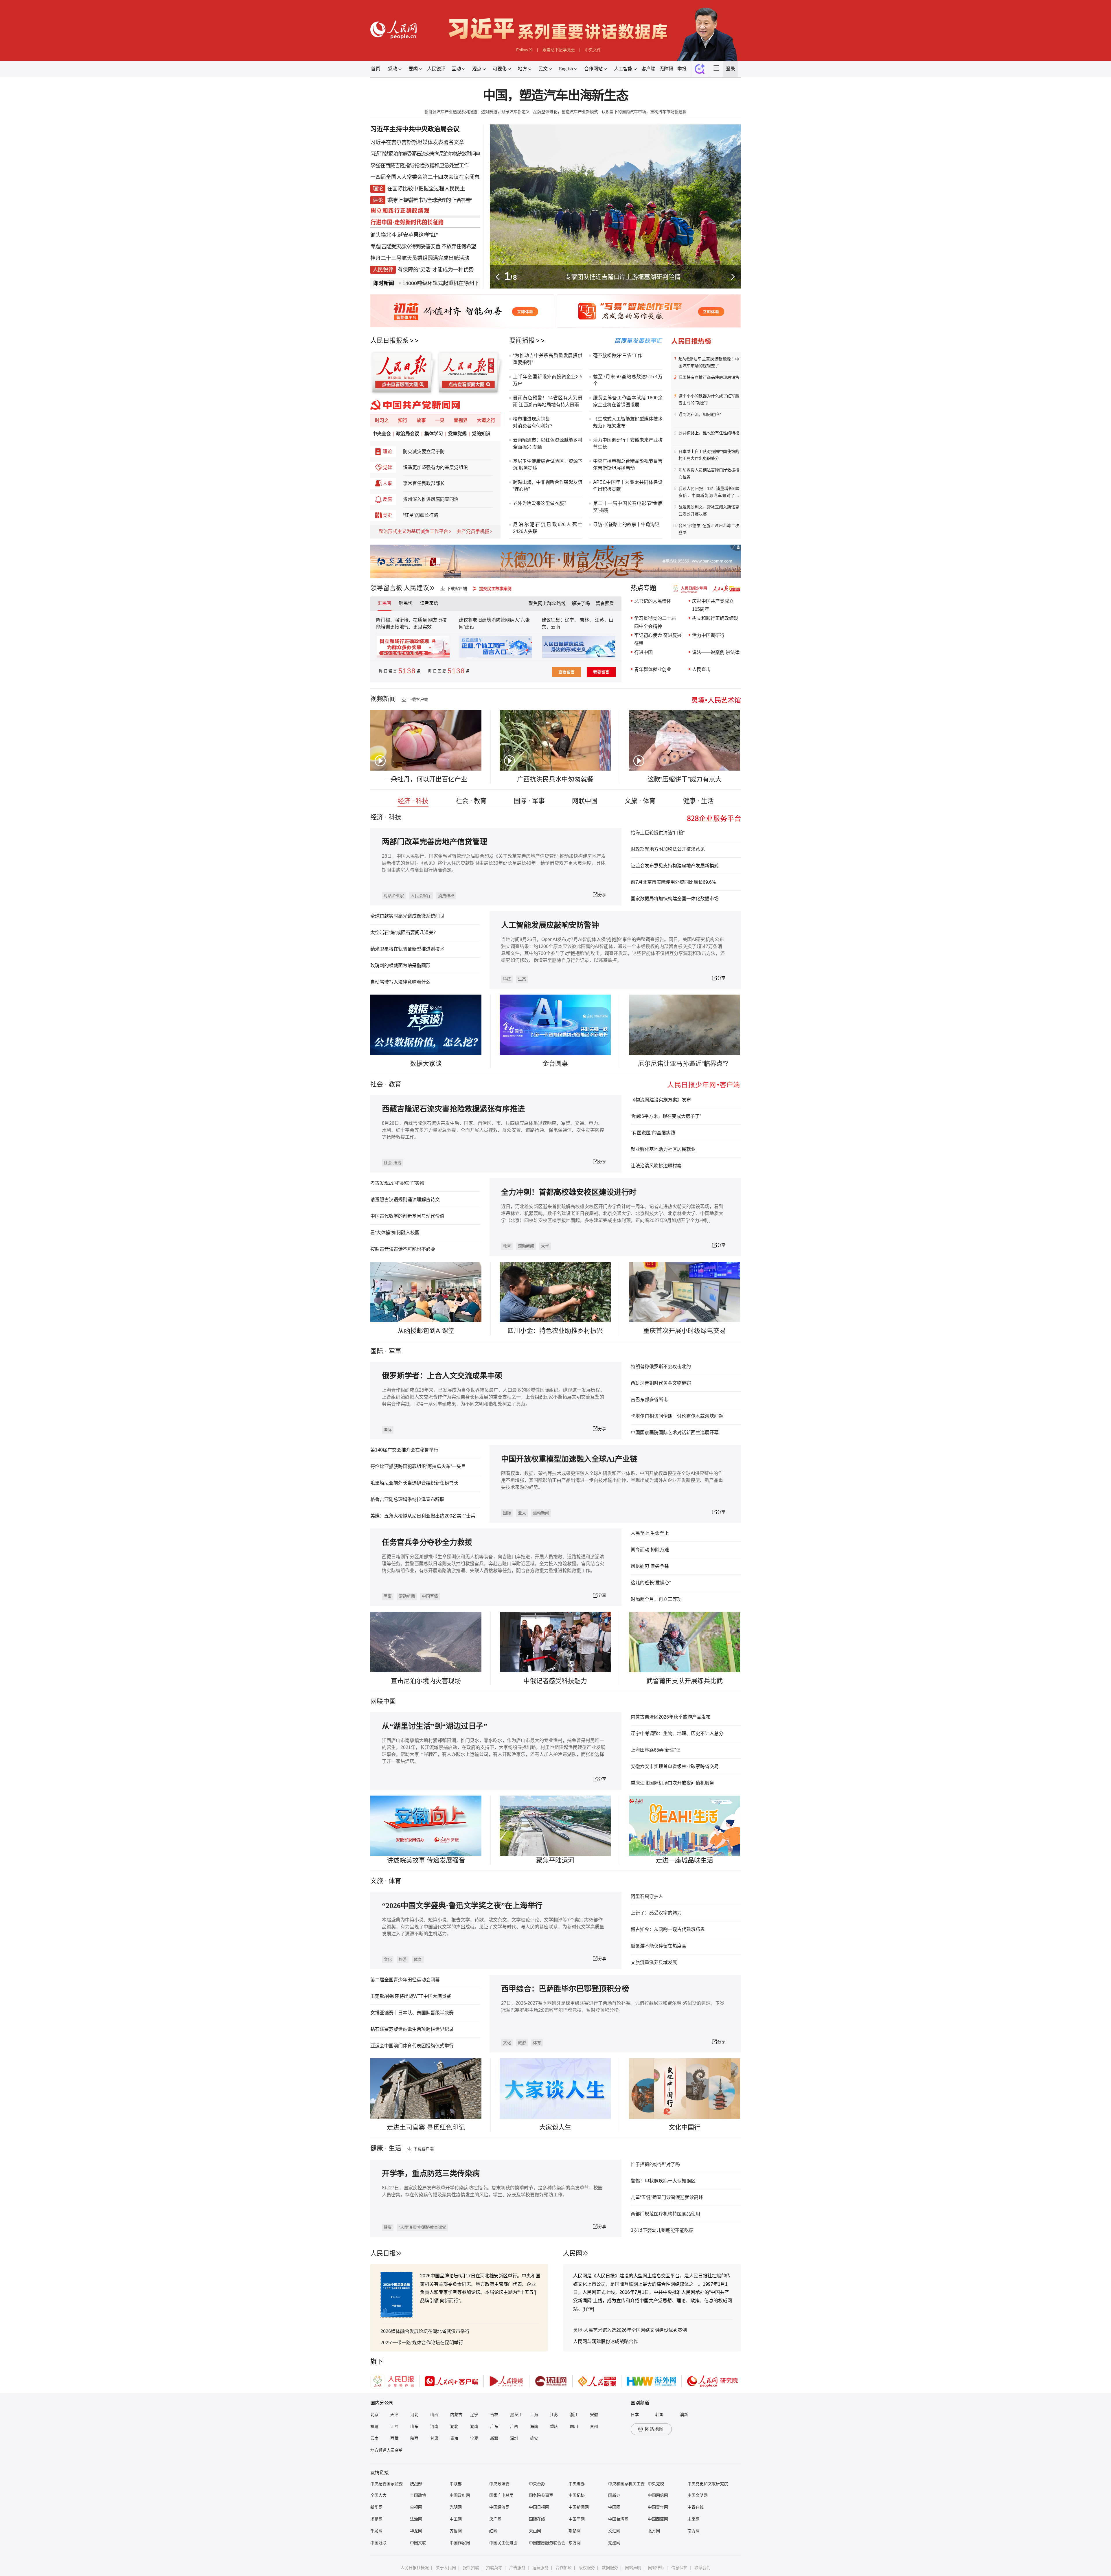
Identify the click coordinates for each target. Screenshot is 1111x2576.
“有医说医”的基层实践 (653, 1133)
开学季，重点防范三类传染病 (431, 2174)
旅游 (403, 1959)
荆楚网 (575, 2531)
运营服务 (540, 2568)
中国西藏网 (658, 2519)
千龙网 (376, 2531)
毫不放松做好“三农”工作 (618, 355)
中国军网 (577, 2519)
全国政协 (418, 2495)
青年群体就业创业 (653, 669)
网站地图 (654, 2429)
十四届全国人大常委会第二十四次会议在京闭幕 (425, 177)
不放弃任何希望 (459, 247)
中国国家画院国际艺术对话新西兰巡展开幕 (675, 1433)
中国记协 (577, 2495)
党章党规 (457, 434)
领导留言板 (386, 588)
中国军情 (430, 1596)
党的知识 (481, 434)
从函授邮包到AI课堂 (426, 1331)
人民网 (573, 2253)
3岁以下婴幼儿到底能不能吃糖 (662, 2230)
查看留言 (566, 672)
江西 (394, 2426)
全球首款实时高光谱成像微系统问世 (407, 916)
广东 (494, 2426)
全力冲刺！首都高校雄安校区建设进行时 (569, 1192)
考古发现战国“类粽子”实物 (397, 1183)
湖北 (454, 2426)
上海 (534, 2415)
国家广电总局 (501, 2495)
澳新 (684, 2415)
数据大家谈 (426, 1064)
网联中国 (585, 801)
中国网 (614, 2507)
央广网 (495, 2519)
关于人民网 (446, 2568)
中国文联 (418, 2543)
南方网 (694, 2531)
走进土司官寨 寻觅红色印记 (426, 2127)
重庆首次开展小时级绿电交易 (685, 1331)
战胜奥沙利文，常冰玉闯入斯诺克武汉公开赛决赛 (709, 510)
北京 (374, 2415)
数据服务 (610, 2568)
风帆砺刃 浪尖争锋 (650, 1566)
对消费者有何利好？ (534, 426)
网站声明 (633, 2568)
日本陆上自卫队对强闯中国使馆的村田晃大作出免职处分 (709, 455)
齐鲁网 (456, 2531)
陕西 (414, 2438)
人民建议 (416, 588)
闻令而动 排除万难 (650, 1550)
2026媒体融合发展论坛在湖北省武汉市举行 (425, 2331)
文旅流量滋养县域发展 (654, 1962)
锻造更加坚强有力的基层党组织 (435, 467)
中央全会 (382, 434)
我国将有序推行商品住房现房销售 (709, 377)
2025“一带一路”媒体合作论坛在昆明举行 (422, 2343)
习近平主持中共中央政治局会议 (415, 129)
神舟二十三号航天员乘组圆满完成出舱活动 (420, 258)
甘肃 (434, 2438)
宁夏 (474, 2438)
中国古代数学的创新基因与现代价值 (407, 1216)
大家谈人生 (555, 2127)
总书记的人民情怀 (653, 601)
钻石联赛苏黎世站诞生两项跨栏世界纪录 (412, 2029)
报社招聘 (471, 2568)
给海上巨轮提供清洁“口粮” (658, 833)
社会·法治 (392, 1163)
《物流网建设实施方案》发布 (661, 1100)
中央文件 (593, 50)
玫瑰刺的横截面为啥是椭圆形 (400, 965)
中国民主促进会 (503, 2543)
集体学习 (434, 434)
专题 (375, 247)
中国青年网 (658, 2507)
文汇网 (614, 2531)
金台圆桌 (555, 1064)
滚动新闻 (526, 1246)
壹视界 (461, 420)
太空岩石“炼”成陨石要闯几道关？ (404, 933)
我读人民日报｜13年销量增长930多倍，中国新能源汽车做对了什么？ (709, 493)
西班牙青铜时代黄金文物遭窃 (661, 1383)
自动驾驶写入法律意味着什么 (400, 982)
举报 (682, 69)
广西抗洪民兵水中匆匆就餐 (555, 779)
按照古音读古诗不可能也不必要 (403, 1249)
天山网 (535, 2531)
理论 (387, 452)
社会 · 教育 (471, 801)
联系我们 (702, 2568)
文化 (388, 1959)
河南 (434, 2426)
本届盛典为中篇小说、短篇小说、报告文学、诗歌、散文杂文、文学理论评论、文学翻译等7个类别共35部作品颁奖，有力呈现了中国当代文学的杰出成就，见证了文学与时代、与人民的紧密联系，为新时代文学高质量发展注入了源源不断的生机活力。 (493, 1927)
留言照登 (605, 603)
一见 (440, 420)
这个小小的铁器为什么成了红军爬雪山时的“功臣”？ (709, 399)
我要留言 (601, 672)
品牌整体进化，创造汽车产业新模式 (566, 112)
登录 (731, 69)
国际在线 (537, 2519)
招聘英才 (494, 2568)
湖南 (474, 2426)
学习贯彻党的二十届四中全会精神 (655, 622)
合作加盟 (564, 2568)
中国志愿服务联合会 (547, 2543)
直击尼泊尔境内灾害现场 (426, 1681)
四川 (574, 2426)
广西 (514, 2426)
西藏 (394, 2438)
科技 (507, 979)
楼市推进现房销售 (531, 419)
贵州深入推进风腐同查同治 (431, 499)
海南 (534, 2426)
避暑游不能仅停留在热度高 (658, 1946)
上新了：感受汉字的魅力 (656, 1913)
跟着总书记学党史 (559, 50)
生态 (522, 979)
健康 (388, 2227)
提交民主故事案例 (495, 589)
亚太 (522, 1513)
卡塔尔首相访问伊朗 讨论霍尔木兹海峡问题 (677, 1416)
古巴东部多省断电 (649, 1400)
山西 (434, 2415)
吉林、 (587, 620)
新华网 (376, 2507)
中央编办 (577, 2484)
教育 (395, 1084)
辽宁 (474, 2415)
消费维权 (446, 896)
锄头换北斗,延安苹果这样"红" (404, 235)
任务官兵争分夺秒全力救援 (427, 1543)
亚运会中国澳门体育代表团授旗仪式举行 (412, 2046)
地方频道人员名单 (387, 2450)
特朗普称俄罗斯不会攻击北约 (661, 1367)
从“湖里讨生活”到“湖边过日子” (435, 1726)
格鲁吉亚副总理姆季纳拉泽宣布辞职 (407, 1499)
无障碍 (666, 69)
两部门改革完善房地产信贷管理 (435, 842)
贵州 (594, 2426)
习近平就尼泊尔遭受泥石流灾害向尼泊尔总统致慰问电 (425, 154)
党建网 (614, 2543)
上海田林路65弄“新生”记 (656, 1750)
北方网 (654, 2531)
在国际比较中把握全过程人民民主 (426, 189)
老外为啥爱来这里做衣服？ (541, 503)
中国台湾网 (618, 2519)
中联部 (456, 2484)
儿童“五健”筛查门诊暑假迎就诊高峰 (667, 2197)
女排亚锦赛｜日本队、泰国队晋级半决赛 (412, 2013)
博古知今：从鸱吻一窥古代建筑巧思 (668, 1929)
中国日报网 (539, 2507)
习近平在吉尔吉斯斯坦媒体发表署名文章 (417, 142)
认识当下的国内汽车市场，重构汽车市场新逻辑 (644, 112)
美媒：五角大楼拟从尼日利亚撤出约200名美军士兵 (423, 1516)
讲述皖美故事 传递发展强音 (426, 1860)
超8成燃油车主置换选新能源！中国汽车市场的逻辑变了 (709, 362)
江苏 (554, 2415)
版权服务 (587, 2568)
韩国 (659, 2415)
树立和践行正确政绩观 (715, 618)
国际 (377, 1351)
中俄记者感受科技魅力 (555, 1681)
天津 (394, 2415)
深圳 (514, 2438)
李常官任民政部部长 (424, 483)
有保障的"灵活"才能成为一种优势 (436, 270)
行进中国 (643, 652)
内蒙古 (456, 2415)
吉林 (494, 2415)
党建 (387, 467)
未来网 (694, 2519)
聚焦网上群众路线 (547, 603)
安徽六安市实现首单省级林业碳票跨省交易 (675, 1766)
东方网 (575, 2543)
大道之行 (486, 420)
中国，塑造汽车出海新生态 (555, 96)
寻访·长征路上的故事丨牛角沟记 (626, 524)
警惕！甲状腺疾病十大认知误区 (663, 2181)
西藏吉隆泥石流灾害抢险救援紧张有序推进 (453, 1109)
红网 (493, 2531)
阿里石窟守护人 (647, 1896)
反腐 (387, 499)
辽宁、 (572, 620)
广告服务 (517, 2568)
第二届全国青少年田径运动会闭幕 (405, 1980)
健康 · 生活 (698, 801)
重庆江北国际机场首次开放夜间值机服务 (672, 1783)
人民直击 (701, 669)
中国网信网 (658, 2495)
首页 (376, 69)
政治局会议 (408, 434)
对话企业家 (394, 896)
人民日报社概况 (415, 2568)
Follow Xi (524, 50)
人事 (387, 483)
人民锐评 (436, 69)
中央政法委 (499, 2484)
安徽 (594, 2415)
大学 (545, 1246)
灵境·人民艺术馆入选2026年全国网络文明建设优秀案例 (630, 2330)
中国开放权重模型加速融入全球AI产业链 (569, 1459)
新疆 (494, 2438)
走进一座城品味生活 (685, 1860)
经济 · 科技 (413, 801)
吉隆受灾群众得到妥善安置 (411, 247)
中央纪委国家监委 (387, 2484)
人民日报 (383, 2253)
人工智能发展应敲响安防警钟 (550, 925)
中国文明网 (698, 2495)
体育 (418, 1959)
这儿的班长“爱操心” (651, 1583)
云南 (555, 627)
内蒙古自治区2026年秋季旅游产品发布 (671, 1717)
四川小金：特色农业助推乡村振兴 (555, 1331)
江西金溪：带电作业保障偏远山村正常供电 (623, 277)
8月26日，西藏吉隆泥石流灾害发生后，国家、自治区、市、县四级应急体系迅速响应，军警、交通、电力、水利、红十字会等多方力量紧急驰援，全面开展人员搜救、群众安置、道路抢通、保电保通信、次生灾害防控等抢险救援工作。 (493, 1130)
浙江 (574, 2415)
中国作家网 (460, 2543)
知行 (403, 420)
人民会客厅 (421, 896)
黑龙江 (516, 2415)
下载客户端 (457, 589)
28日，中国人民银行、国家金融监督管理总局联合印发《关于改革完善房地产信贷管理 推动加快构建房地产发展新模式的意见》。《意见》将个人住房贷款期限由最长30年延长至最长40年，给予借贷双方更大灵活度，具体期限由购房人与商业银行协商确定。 (494, 863)
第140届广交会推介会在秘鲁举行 (404, 1450)
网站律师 (656, 2568)
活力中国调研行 (708, 635)
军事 (395, 1351)
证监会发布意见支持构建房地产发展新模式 (675, 866)
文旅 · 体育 (640, 801)
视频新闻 (383, 699)
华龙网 (416, 2531)
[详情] (588, 2309)
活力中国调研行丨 (612, 440)
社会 (377, 1084)
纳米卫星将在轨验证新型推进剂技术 (407, 949)
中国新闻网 (579, 2507)
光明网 (456, 2507)
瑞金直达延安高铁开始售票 (468, 283)
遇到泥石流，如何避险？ (701, 414)
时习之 (382, 420)
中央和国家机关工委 (626, 2484)
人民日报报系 (389, 340)
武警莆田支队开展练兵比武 (685, 1681)
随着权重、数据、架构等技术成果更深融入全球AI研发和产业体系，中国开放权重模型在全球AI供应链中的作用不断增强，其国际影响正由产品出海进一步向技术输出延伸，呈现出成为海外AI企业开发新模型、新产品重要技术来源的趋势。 (612, 1480)
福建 (374, 2426)
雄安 (534, 2438)
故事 (421, 420)
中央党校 (656, 2484)
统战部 (416, 2484)
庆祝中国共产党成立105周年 (713, 605)
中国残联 (378, 2543)
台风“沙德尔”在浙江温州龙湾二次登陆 (709, 529)
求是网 (376, 2519)
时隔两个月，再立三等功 (656, 1599)
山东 (414, 2426)
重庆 (554, 2426)
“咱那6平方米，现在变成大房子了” (666, 1116)
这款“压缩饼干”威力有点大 (685, 779)
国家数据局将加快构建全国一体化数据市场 (675, 899)
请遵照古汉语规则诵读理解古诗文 (405, 1200)
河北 (414, 2415)
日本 (635, 2415)
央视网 (416, 2507)
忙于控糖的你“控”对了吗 (655, 2164)
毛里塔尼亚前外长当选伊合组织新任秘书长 (414, 1483)
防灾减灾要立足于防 (424, 452)
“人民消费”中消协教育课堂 (422, 2227)
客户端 (648, 69)
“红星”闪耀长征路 (421, 515)
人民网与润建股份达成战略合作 (606, 2341)
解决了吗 (581, 603)
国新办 (614, 2495)
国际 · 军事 (529, 801)
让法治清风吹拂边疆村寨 (656, 1166)
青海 (454, 2438)
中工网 (456, 2519)
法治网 (416, 2519)
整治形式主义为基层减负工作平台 (413, 531)
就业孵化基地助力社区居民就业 (663, 1149)
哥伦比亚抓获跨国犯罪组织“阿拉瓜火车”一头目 (418, 1466)
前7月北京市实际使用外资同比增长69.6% (673, 882)
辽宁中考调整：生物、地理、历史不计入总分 (677, 1733)
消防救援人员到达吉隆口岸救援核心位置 (709, 473)
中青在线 (696, 2507)
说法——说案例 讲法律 (716, 652)
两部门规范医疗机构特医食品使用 (665, 2214)
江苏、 (601, 620)
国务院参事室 (541, 2495)
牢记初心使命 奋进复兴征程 (658, 639)
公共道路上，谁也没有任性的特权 (709, 433)
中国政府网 (460, 2495)
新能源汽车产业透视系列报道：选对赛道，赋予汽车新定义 (477, 112)
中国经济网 (499, 2507)
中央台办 (537, 2484)
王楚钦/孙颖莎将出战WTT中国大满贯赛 (411, 1996)
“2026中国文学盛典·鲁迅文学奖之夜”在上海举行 (462, 1906)
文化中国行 (685, 2127)
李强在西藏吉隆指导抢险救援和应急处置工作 (420, 166)
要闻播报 (522, 340)
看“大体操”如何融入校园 (395, 1233)
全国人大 (378, 2495)
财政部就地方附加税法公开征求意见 (668, 849)
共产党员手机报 (473, 531)
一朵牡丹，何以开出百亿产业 (426, 779)
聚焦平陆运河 (555, 1860)
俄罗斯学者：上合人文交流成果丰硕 (442, 1376)
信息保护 (679, 2568)
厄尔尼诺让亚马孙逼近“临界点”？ (685, 1064)
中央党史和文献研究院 (708, 2484)
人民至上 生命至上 (650, 1533)
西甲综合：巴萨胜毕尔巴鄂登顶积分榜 (565, 1989)
